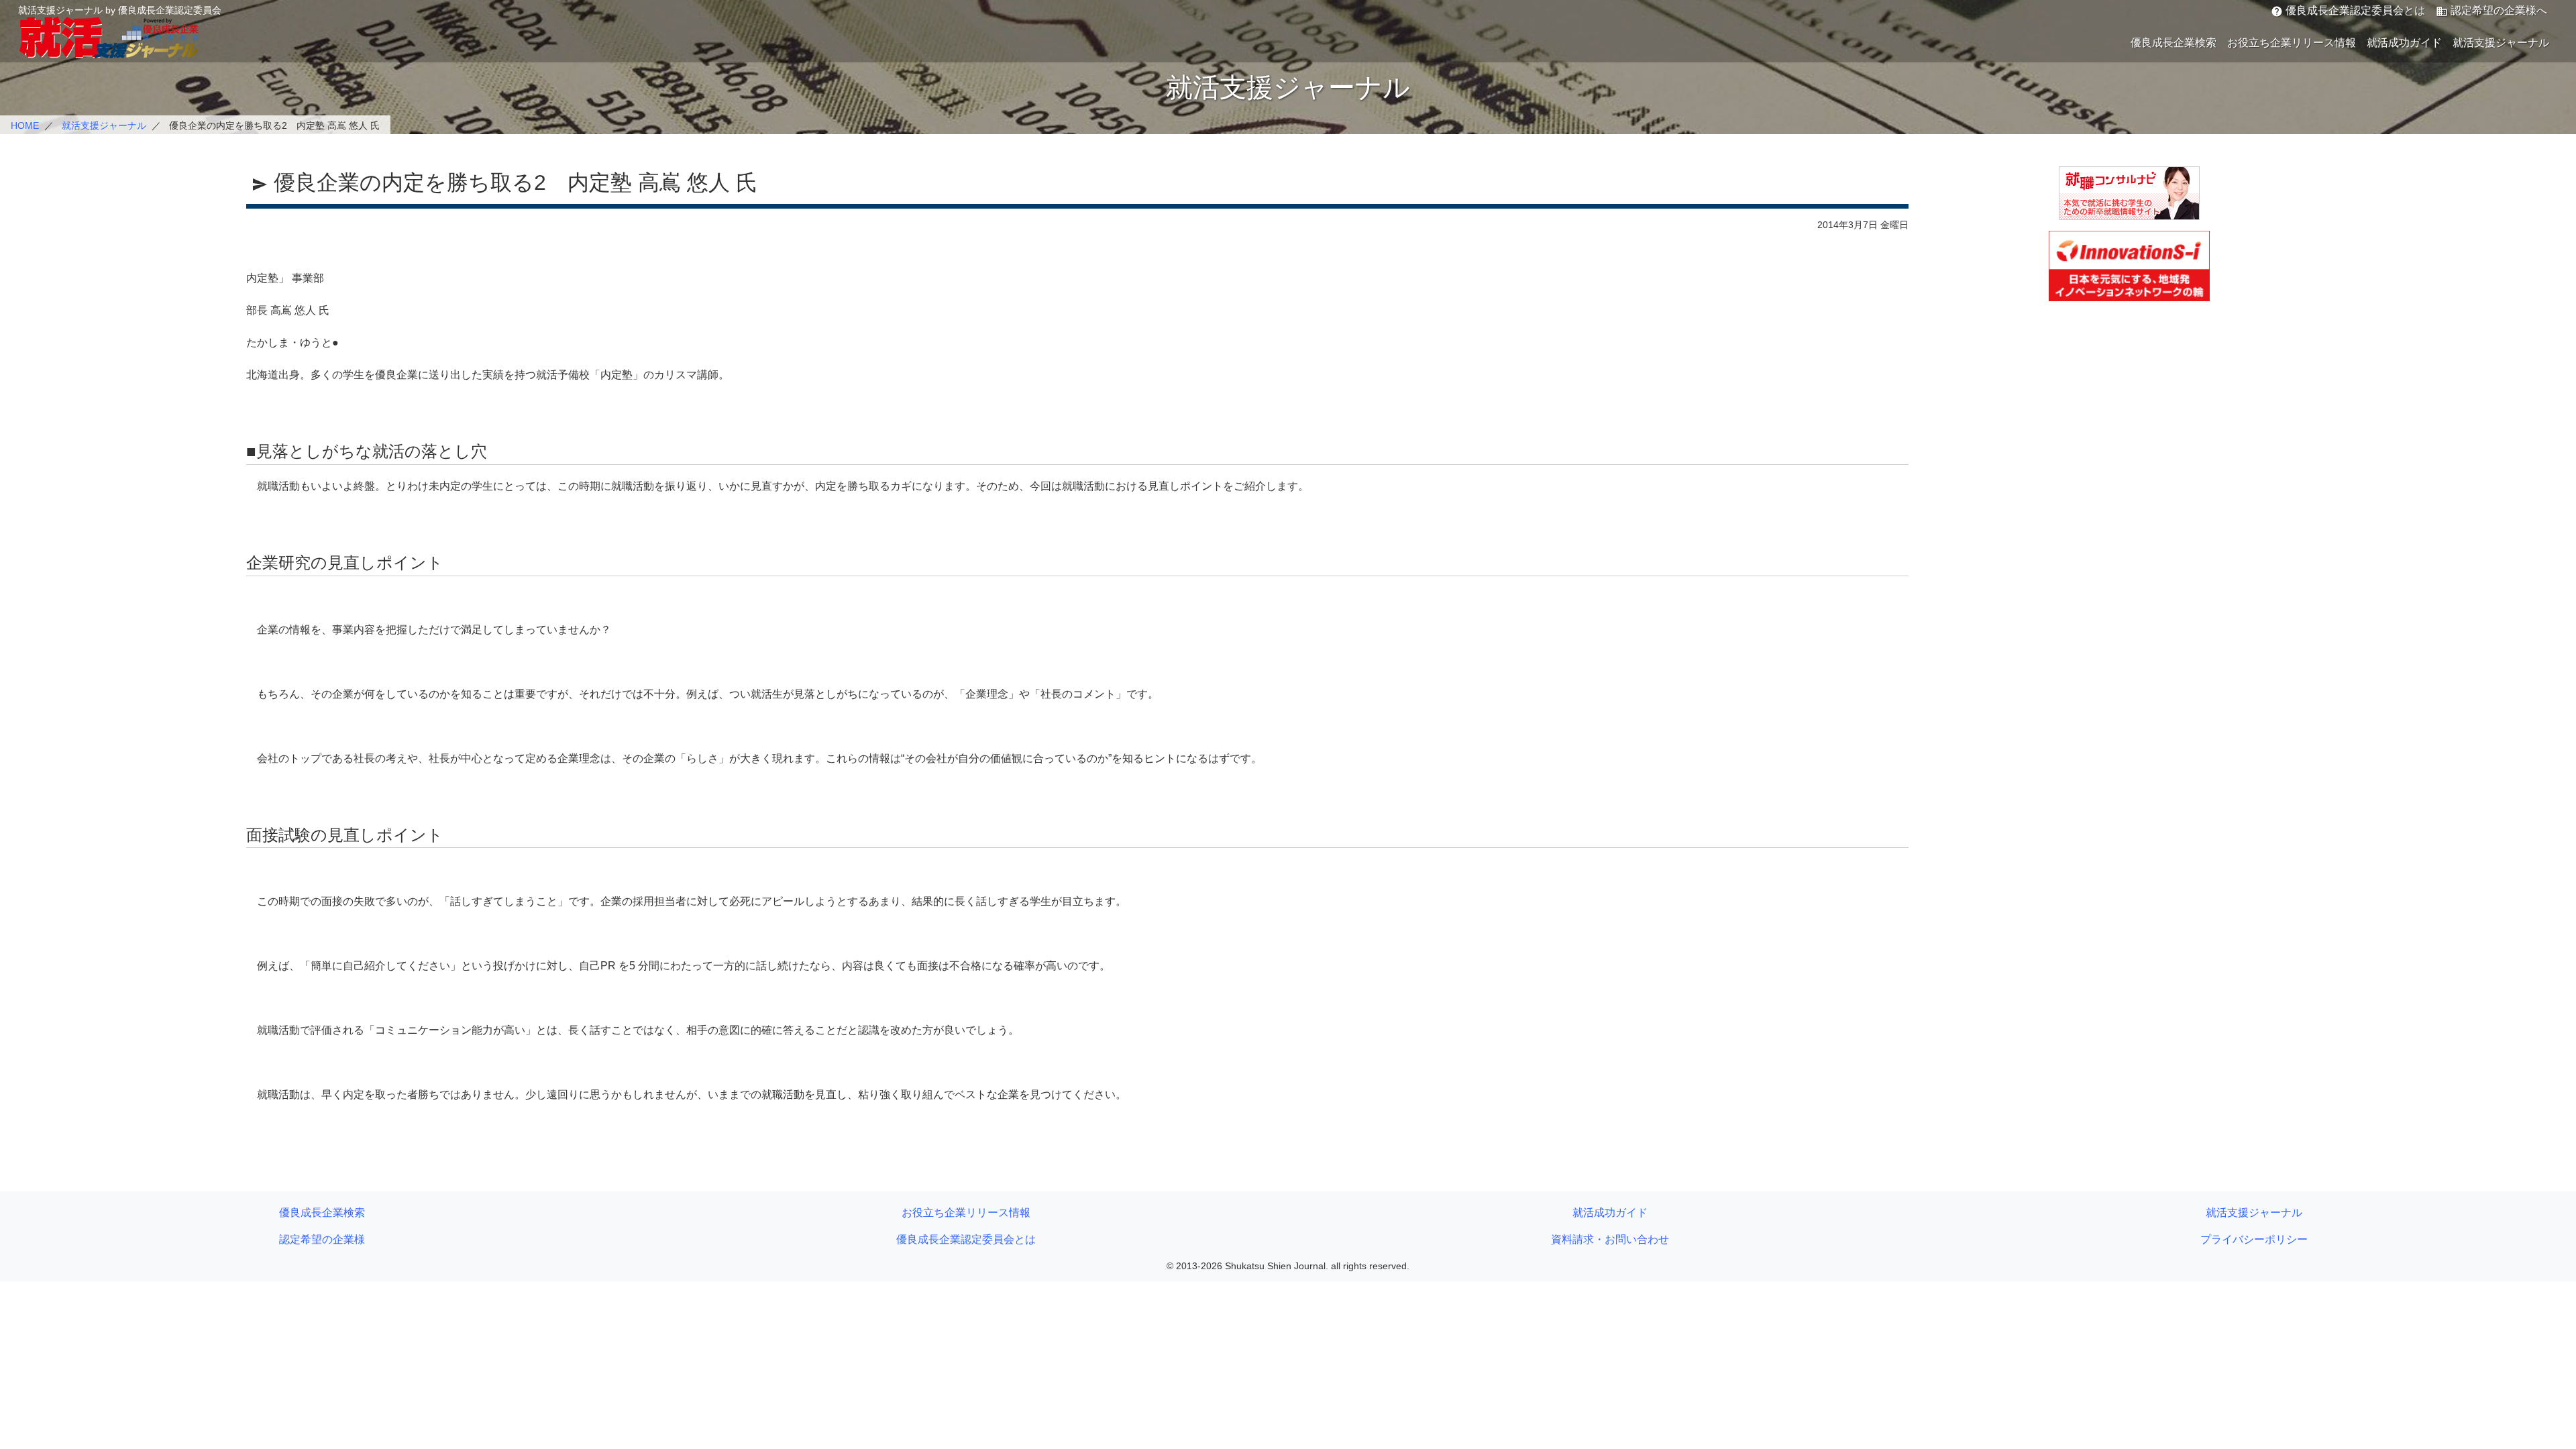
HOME (25, 125)
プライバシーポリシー (2254, 1239)
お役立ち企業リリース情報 (2292, 43)
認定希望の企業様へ (2491, 11)
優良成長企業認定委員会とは (2348, 11)
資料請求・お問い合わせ (1610, 1239)
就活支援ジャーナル (2501, 43)
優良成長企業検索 (2173, 43)
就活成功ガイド (2404, 43)
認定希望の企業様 (322, 1239)
